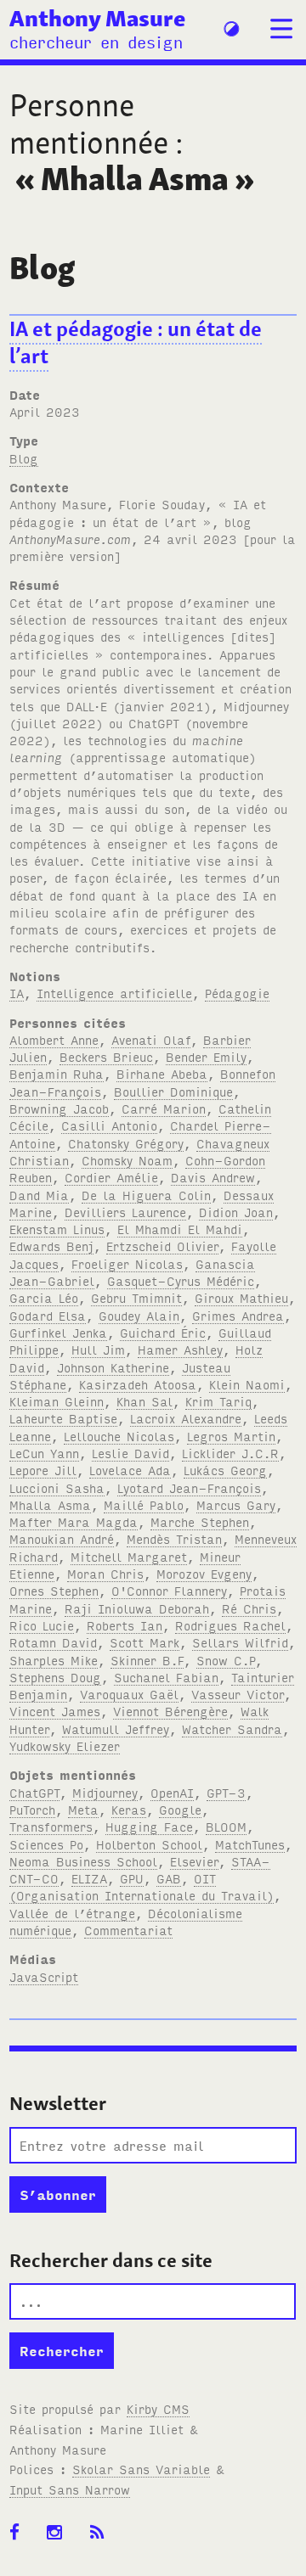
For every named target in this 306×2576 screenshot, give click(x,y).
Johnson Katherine (113, 1367)
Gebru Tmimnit (136, 1297)
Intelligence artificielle (114, 993)
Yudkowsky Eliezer (65, 1745)
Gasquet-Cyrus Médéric (181, 1280)
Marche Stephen (200, 1521)
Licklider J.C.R (230, 1453)
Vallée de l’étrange (72, 1913)
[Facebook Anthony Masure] (20, 2533)
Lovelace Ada (130, 1470)
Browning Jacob (59, 1108)
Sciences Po (46, 1844)
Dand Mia (39, 1195)
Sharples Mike (54, 1660)
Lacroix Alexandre (186, 1418)
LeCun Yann (44, 1453)
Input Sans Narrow (70, 2489)
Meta (83, 1809)
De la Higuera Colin (146, 1195)
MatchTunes (250, 1844)
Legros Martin (231, 1436)
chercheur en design (96, 41)
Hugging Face (149, 1826)
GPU (132, 1878)
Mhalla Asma (50, 1504)
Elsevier (194, 1861)
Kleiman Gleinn (57, 1401)
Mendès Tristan (174, 1538)
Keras (129, 1809)
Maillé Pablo (144, 1504)
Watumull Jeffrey (116, 1729)
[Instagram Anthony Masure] (60, 2533)
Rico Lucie (42, 1625)
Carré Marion (164, 1108)
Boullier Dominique (173, 1091)
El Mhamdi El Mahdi (180, 1229)
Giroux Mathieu (241, 1297)
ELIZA (89, 1878)
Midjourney (105, 1792)
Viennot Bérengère (170, 1711)
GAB (169, 1878)
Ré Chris (249, 1608)
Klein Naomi (247, 1384)
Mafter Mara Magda (74, 1521)
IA (17, 993)
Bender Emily (206, 1056)
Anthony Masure (97, 18)
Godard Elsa (48, 1315)
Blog (24, 458)
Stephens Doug (55, 1677)
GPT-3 (226, 1792)
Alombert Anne (54, 1039)
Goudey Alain (139, 1315)
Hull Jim (98, 1349)
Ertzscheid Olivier (162, 1246)
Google (180, 1809)
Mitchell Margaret (129, 1556)
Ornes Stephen (54, 1590)
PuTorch (32, 1809)
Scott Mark (144, 1642)
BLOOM (226, 1826)
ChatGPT (34, 1792)
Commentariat (128, 1930)
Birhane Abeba (162, 1073)
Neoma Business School (83, 1861)
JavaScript (44, 1976)
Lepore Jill (43, 1470)
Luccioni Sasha (57, 1487)
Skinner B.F (147, 1660)
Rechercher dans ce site (111, 2260)
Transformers (51, 1826)
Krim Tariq (218, 1401)
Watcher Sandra (232, 1729)
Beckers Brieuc (106, 1056)
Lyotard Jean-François (189, 1487)
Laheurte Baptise (63, 1418)
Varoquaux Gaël (129, 1694)
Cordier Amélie (111, 1177)
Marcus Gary (236, 1504)
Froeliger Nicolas (127, 1263)
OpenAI (172, 1792)
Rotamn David (53, 1642)
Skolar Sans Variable (141, 2469)
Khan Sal (144, 1401)
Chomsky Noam (127, 1160)
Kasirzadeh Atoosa (138, 1384)
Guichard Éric (163, 1332)
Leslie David (130, 1453)
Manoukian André (62, 1538)
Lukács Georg (225, 1470)
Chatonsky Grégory (126, 1143)
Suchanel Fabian (166, 1677)
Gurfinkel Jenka (58, 1332)
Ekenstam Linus (57, 1229)
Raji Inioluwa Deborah (137, 1608)
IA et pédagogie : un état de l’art (136, 343)
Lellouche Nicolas (119, 1436)
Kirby (158, 2408)
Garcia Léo (44, 1297)
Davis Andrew (213, 1177)
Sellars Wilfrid (240, 1642)
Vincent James (55, 1711)
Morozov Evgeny (204, 1573)
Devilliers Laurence (125, 1212)
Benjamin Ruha (57, 1073)
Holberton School (149, 1844)
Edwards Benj (51, 1246)
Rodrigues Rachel (230, 1625)
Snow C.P (226, 1660)
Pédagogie (237, 993)
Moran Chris (105, 1573)
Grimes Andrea (238, 1315)
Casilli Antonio (109, 1125)
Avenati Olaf (151, 1039)
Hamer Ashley (180, 1349)
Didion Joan (236, 1212)
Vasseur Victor (238, 1694)
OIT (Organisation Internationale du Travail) (142, 1886)
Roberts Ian (125, 1625)
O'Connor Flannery (169, 1590)
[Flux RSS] (103, 2533)
